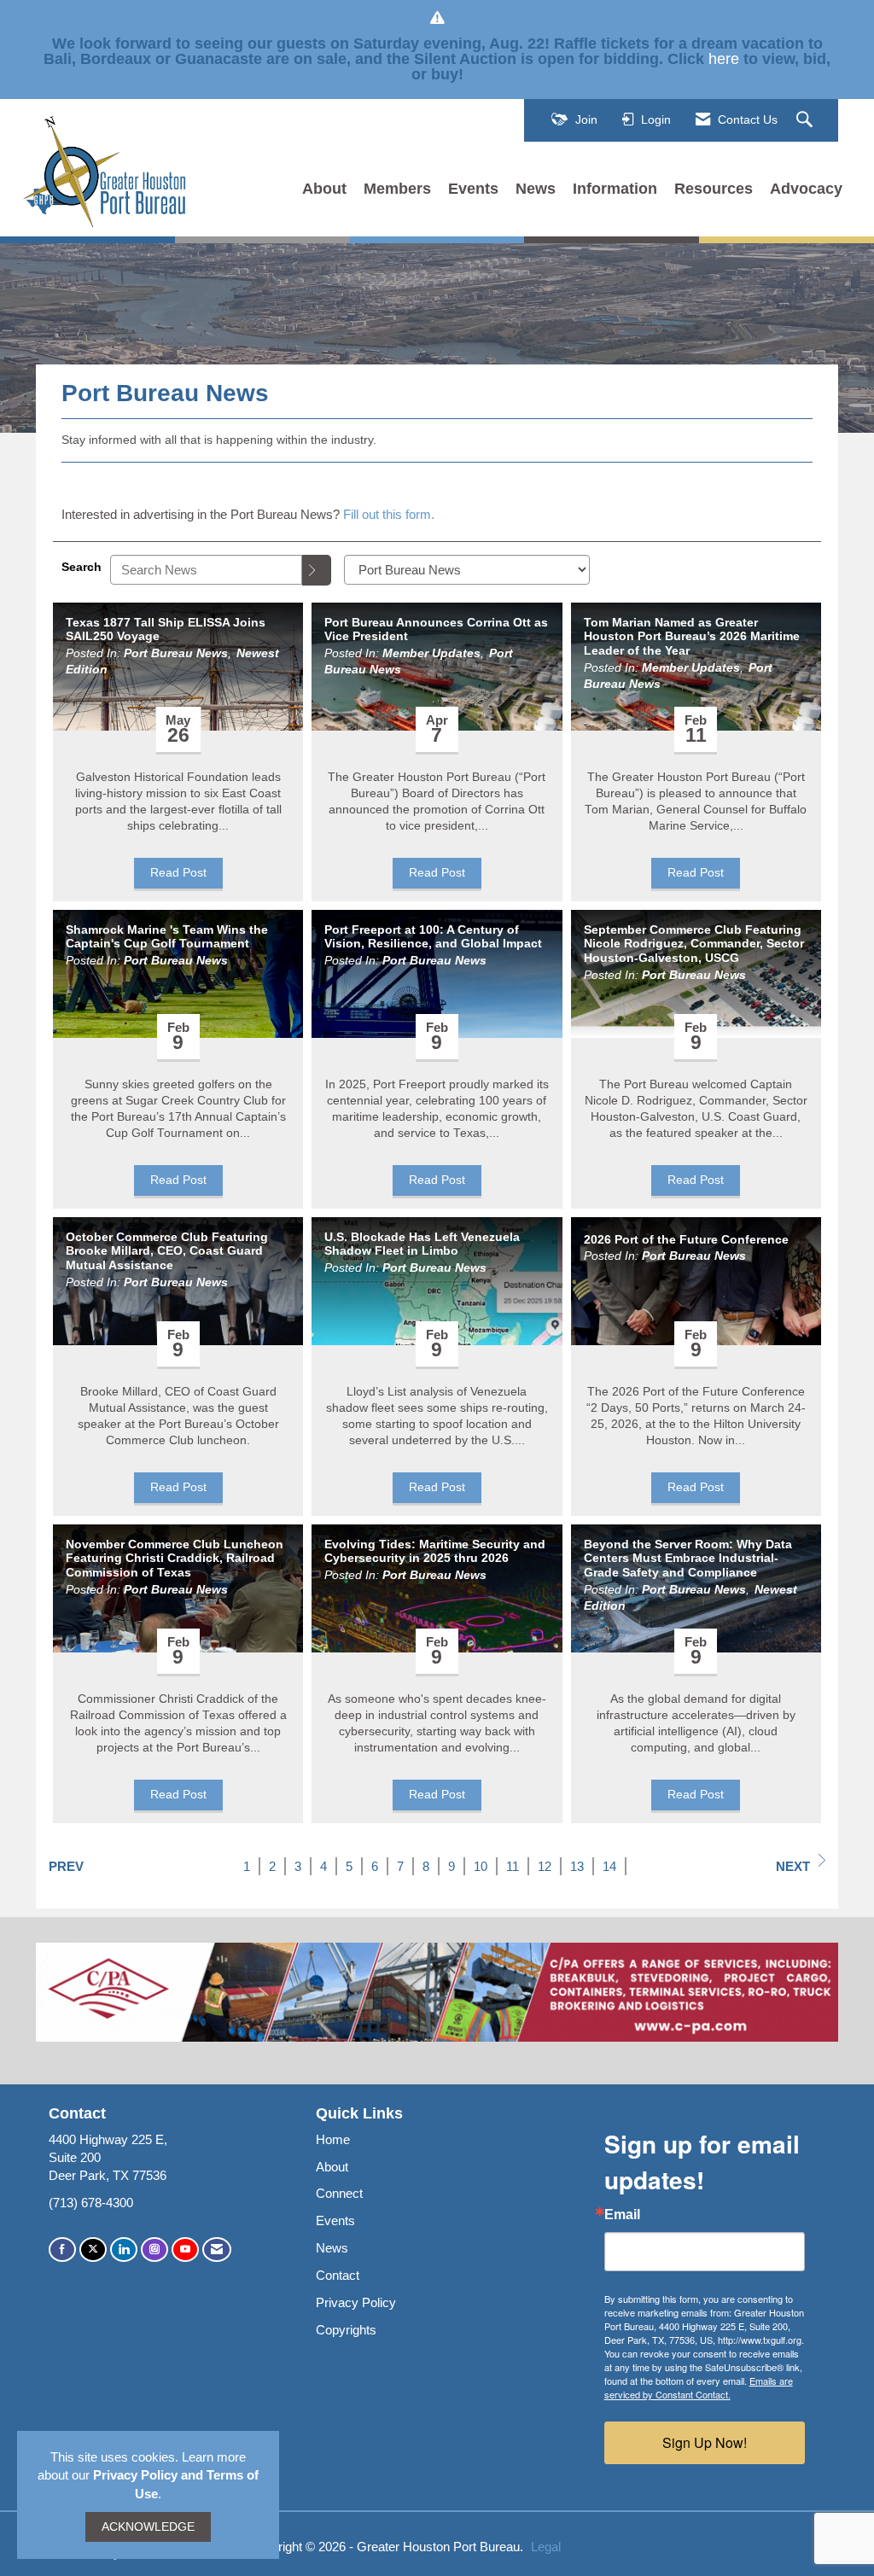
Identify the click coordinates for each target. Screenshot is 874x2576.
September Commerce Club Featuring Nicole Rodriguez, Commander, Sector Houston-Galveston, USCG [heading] (694, 944)
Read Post (178, 873)
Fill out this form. (389, 514)
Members (397, 189)
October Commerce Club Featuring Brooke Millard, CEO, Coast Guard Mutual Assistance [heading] (167, 1251)
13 (577, 1866)
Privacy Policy (356, 2302)
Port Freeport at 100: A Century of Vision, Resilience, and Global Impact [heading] (433, 937)
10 (481, 1866)
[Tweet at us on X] (93, 2250)
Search (82, 567)
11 (513, 1866)
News (536, 189)
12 (545, 1866)
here (724, 59)
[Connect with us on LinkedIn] (124, 2250)
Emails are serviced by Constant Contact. (699, 2387)
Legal (546, 2547)
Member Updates (431, 653)
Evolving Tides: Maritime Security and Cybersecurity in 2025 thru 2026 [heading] (435, 1551)
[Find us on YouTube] (185, 2250)
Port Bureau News (176, 653)
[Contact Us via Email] (217, 2250)
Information (615, 189)
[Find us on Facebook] (62, 2250)
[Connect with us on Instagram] (154, 2250)
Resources (714, 189)
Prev (66, 1866)
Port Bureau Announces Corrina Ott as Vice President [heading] (436, 629)
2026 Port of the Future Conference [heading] (686, 1239)
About (324, 189)
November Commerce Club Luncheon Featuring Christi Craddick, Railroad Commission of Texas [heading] (175, 1559)
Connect (339, 2193)
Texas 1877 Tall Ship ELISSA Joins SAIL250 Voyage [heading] (166, 629)
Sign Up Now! (705, 2442)
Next (793, 1866)
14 (609, 1866)
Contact (338, 2275)
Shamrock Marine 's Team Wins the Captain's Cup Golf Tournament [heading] (167, 937)
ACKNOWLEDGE (148, 2527)
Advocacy (806, 189)
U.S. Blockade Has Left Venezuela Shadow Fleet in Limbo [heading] (422, 1244)
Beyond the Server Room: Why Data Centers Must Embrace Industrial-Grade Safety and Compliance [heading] (688, 1559)
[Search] (317, 570)
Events (473, 189)
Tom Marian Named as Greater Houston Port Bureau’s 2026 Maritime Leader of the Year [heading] (692, 637)
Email (622, 2215)
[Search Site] (807, 120)
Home (333, 2139)
